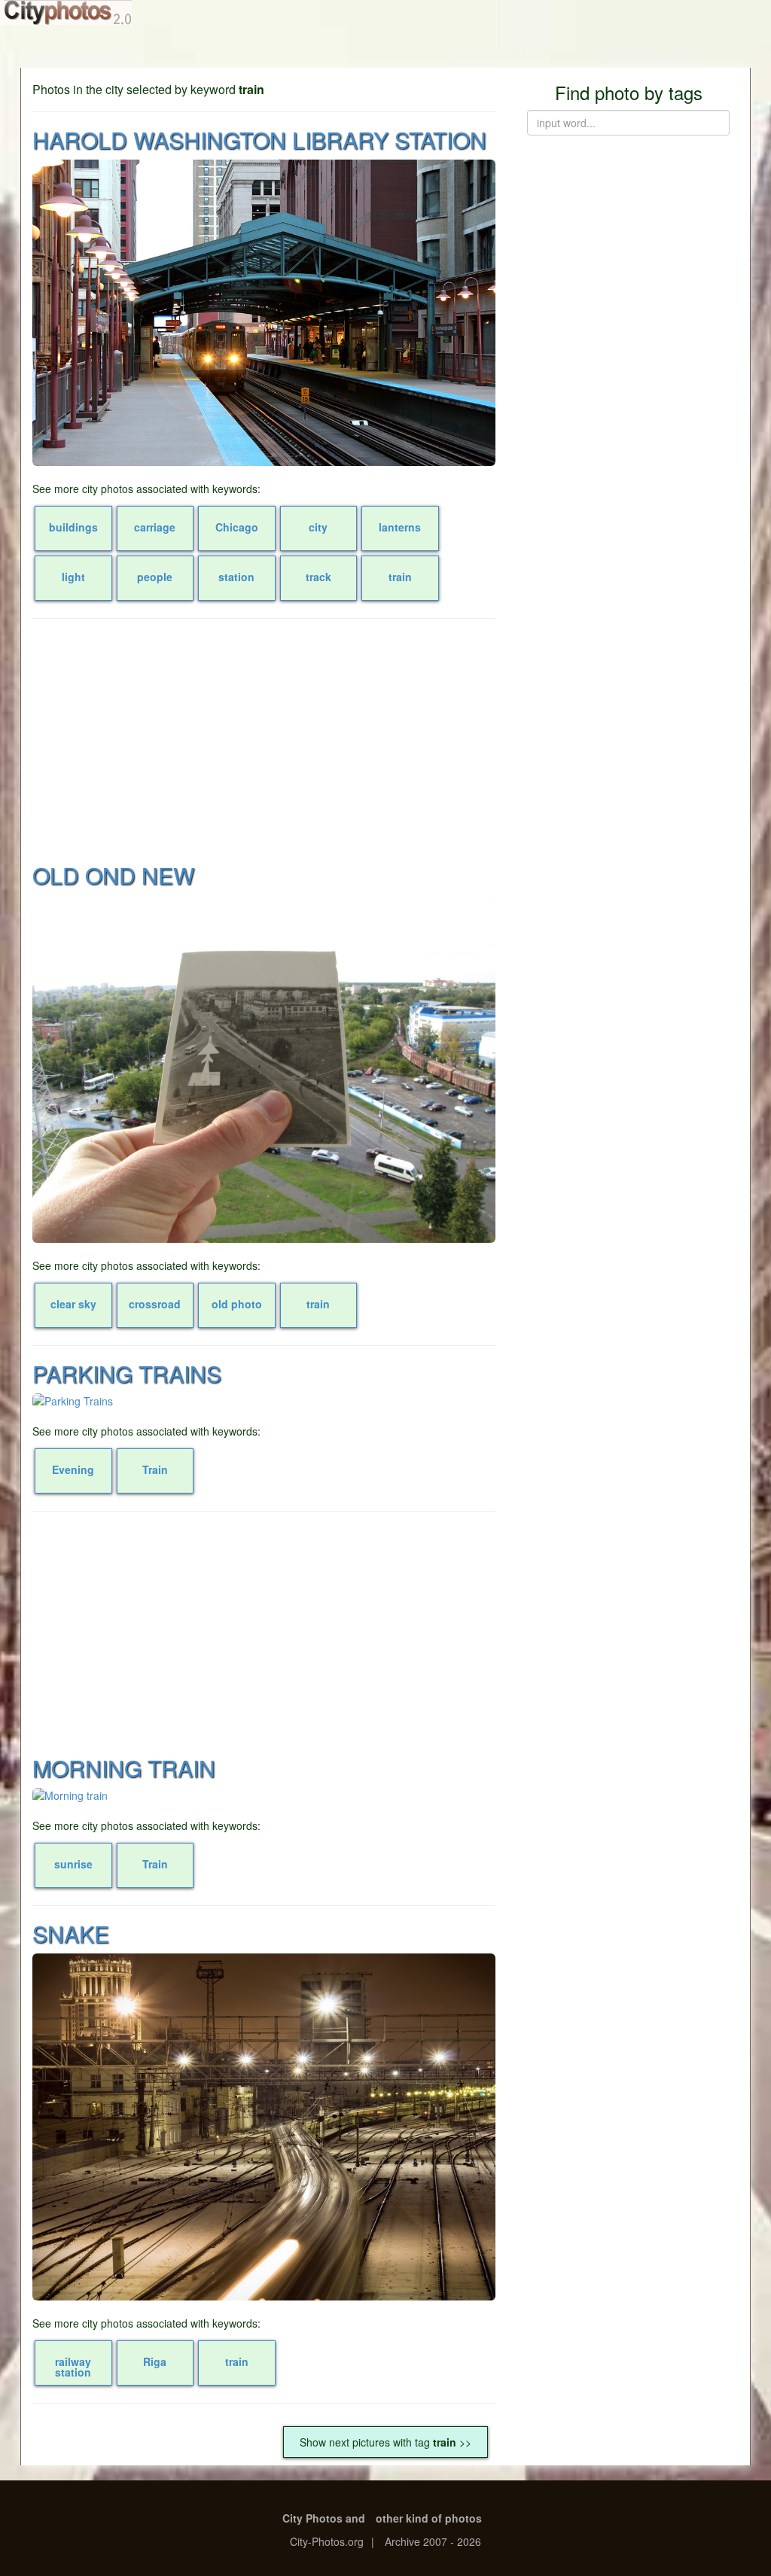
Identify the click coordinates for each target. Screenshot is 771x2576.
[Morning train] (264, 1795)
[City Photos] (66, 12)
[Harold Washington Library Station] (264, 313)
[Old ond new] (264, 1069)
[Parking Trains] (264, 1401)
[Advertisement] (264, 739)
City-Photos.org (327, 2541)
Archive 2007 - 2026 (433, 2541)
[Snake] (264, 2127)
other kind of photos (429, 2518)
